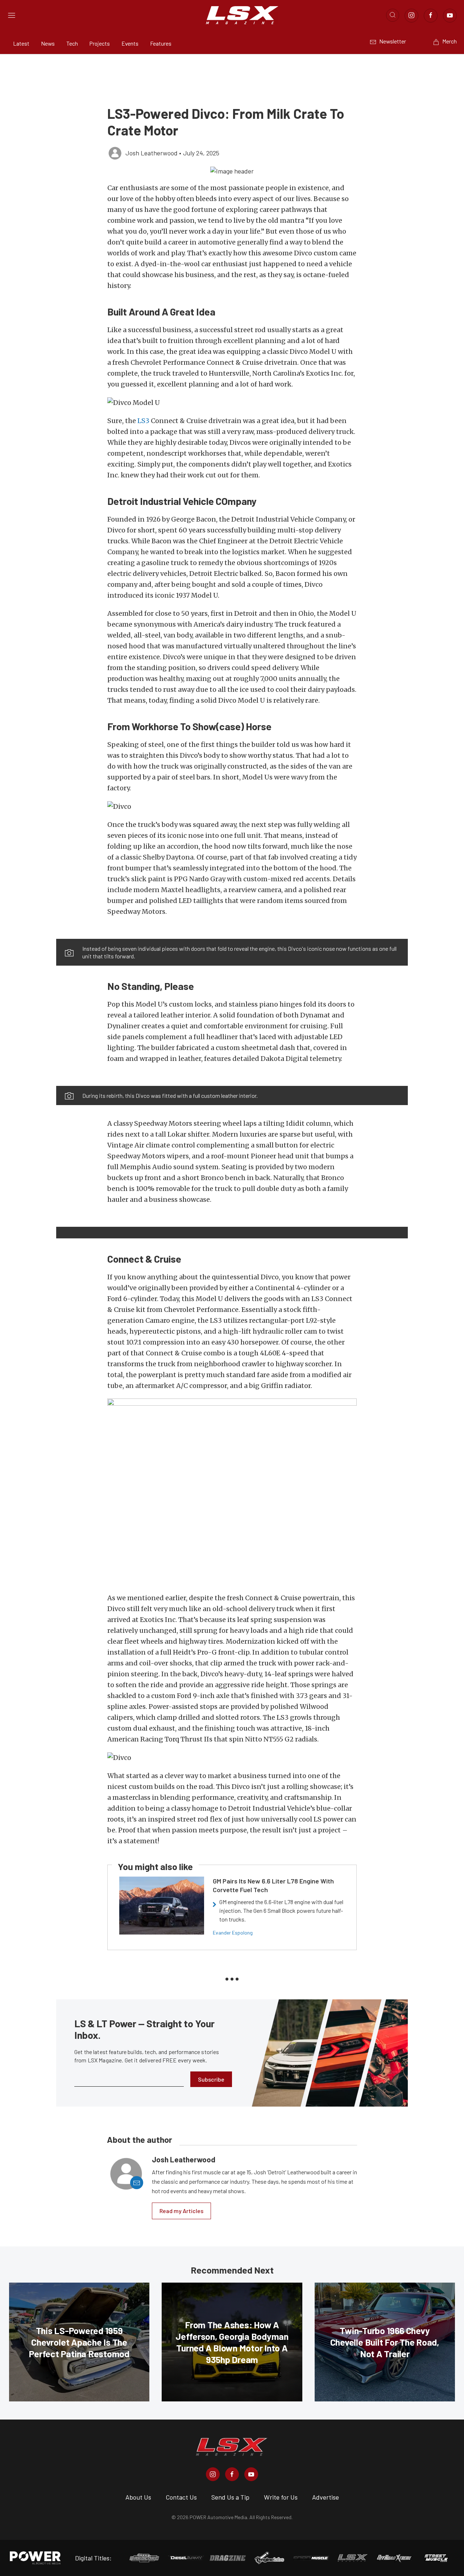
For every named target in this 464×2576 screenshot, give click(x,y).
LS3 (143, 421)
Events (130, 43)
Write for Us (281, 2497)
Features (161, 43)
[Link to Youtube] (450, 16)
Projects (100, 43)
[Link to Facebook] (431, 16)
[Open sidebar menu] (12, 15)
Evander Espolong (233, 1933)
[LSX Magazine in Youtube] (251, 2474)
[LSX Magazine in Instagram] (213, 2474)
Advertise (326, 2497)
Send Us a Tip (230, 2497)
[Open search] (393, 15)
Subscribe (211, 2079)
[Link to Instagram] (411, 16)
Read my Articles (181, 2211)
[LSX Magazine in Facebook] (232, 2474)
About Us (138, 2497)
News (48, 43)
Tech (72, 43)
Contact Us (181, 2497)
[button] (232, 171)
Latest (21, 43)
